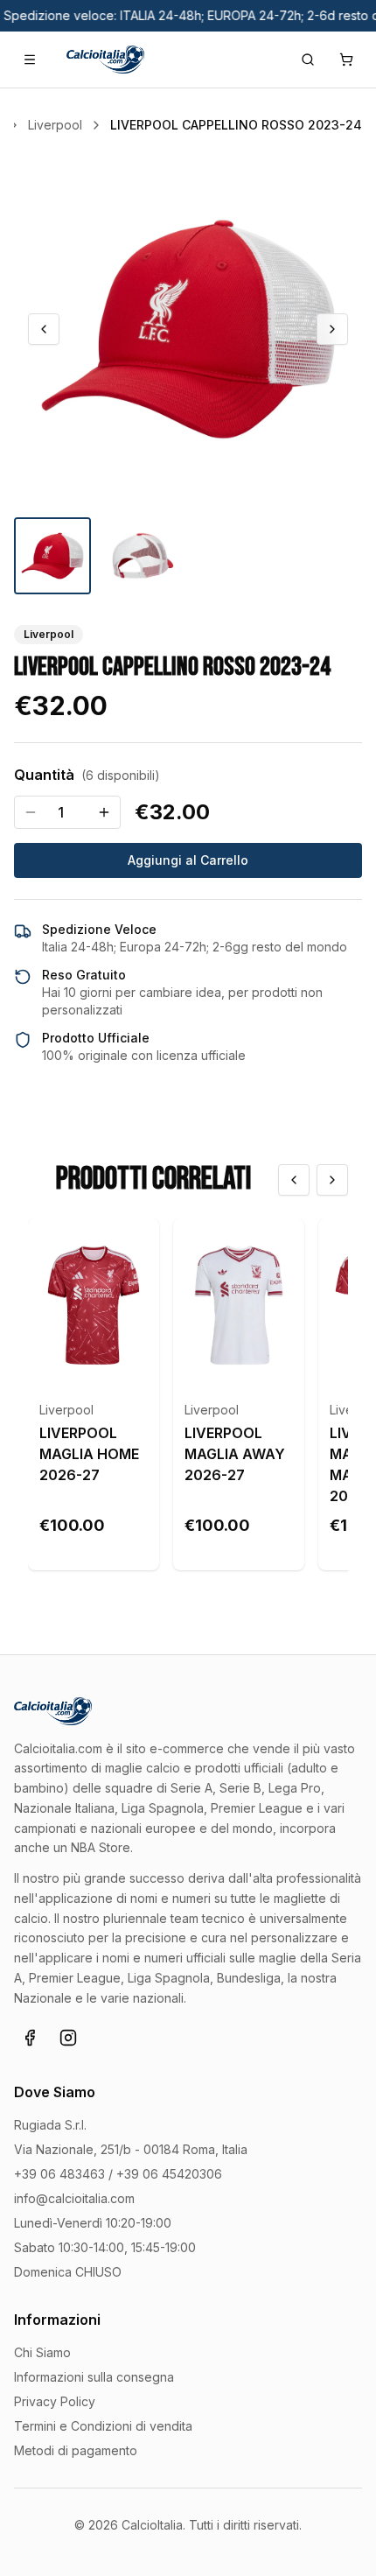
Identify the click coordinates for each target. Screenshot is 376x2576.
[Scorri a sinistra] (294, 1180)
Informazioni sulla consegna (94, 2377)
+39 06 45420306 (169, 2174)
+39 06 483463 (59, 2174)
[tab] (52, 556)
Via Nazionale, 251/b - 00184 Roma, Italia (131, 2149)
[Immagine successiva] (332, 329)
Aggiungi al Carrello (188, 860)
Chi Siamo (42, 2352)
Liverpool (66, 1410)
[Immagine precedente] (44, 329)
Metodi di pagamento (76, 2450)
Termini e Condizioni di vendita (103, 2426)
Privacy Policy (55, 2401)
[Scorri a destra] (332, 1180)
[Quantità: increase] (104, 812)
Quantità (87, 775)
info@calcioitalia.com (74, 2198)
